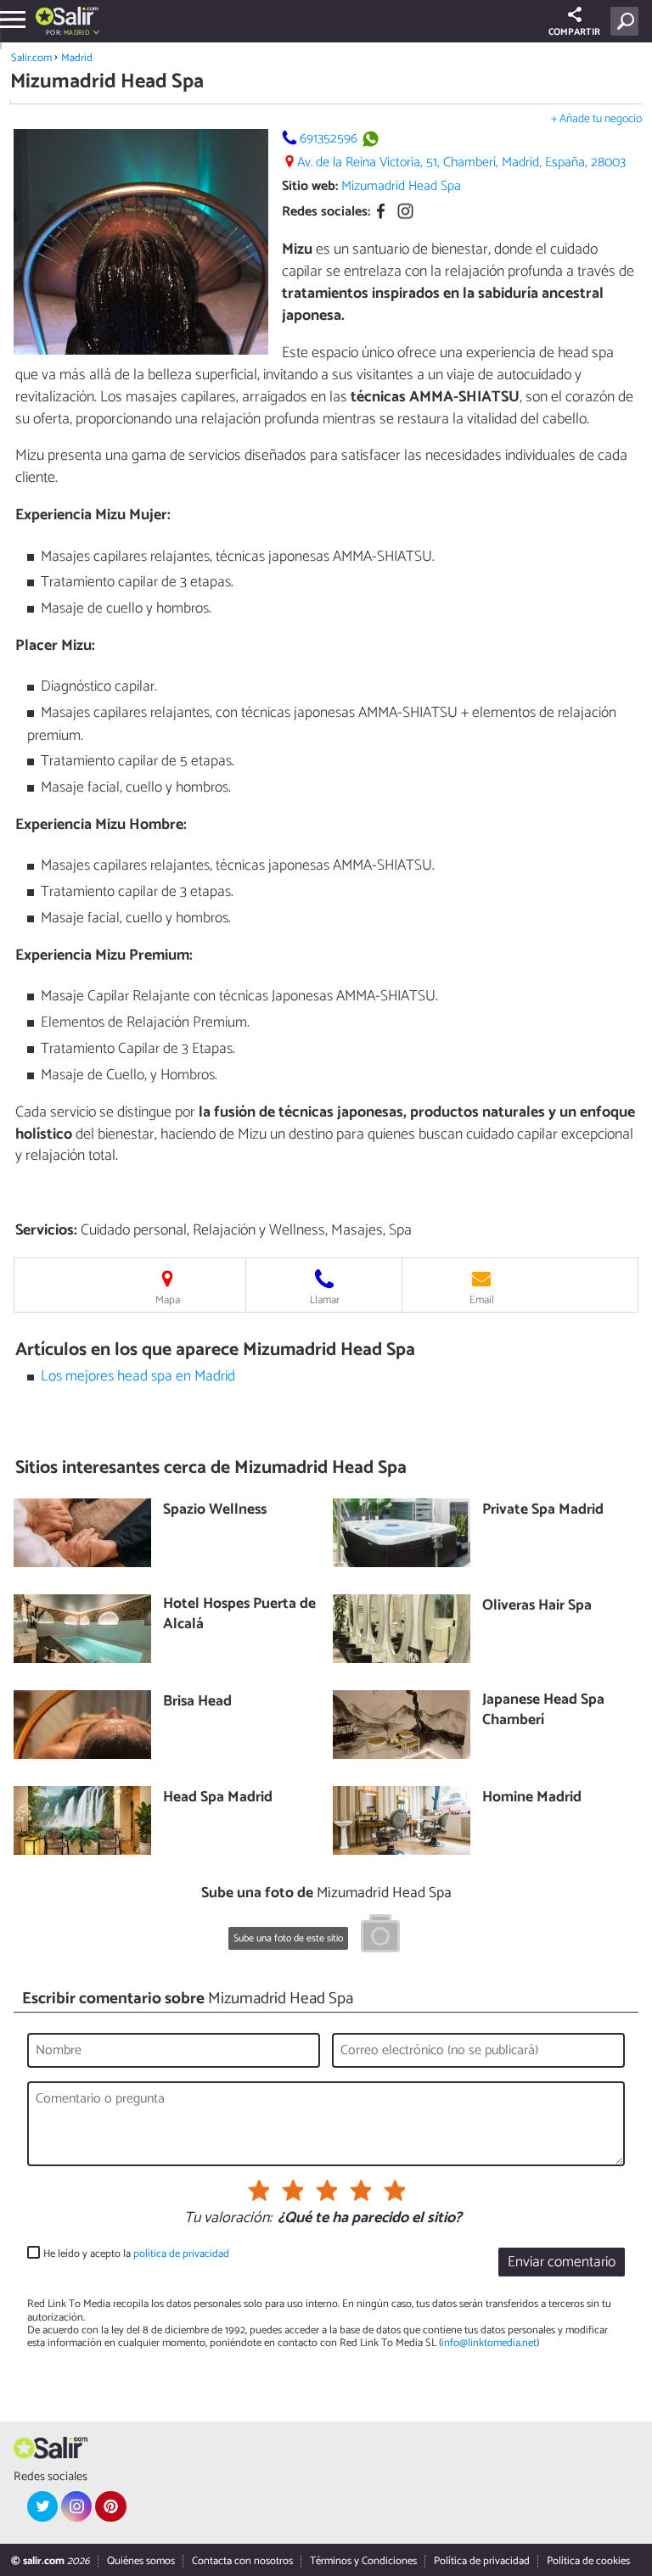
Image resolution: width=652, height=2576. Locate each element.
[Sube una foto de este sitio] (380, 1936)
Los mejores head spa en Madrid (138, 1377)
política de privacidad (181, 2254)
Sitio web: (310, 186)
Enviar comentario (562, 2262)
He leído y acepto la (136, 2254)
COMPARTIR (574, 32)
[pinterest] (110, 2506)
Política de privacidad (482, 2561)
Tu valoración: (228, 2219)
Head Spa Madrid (218, 1798)
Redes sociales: (326, 212)
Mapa (168, 1300)
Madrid (77, 58)
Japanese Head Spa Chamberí (543, 1711)
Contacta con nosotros (242, 2561)
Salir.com (31, 58)
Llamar (325, 1300)
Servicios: (46, 1230)
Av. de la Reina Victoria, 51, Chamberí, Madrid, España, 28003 (461, 162)
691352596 (329, 139)
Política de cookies (588, 2561)
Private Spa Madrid (543, 1511)
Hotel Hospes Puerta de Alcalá (239, 1615)
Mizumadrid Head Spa (401, 186)
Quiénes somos (141, 2561)
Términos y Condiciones (363, 2561)
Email (482, 1300)
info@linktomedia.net (489, 2343)
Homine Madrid (532, 1798)
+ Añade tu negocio (596, 119)
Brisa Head (197, 1702)
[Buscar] (628, 21)
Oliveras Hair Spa (537, 1607)
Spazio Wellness (215, 1511)
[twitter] (42, 2506)
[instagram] (76, 2506)
